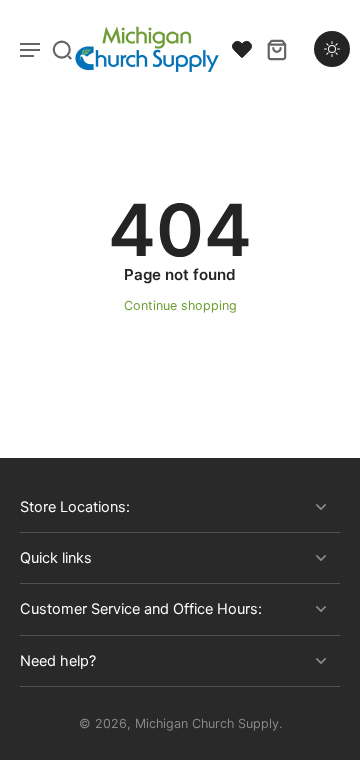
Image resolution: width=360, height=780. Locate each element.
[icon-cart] (276, 49)
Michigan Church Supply (207, 723)
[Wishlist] (242, 49)
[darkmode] (332, 49)
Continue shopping (180, 305)
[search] (62, 49)
